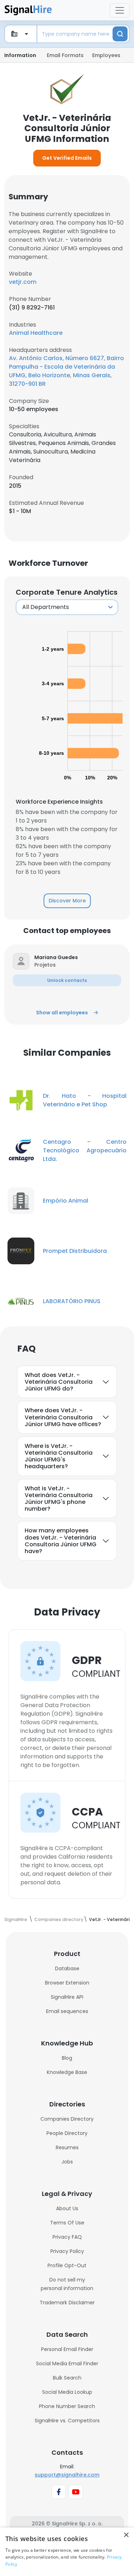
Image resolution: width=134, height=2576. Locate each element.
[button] (78, 957)
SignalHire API (67, 1997)
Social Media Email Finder (67, 2364)
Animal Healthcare (36, 333)
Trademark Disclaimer (67, 2303)
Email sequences (67, 2011)
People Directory (67, 2133)
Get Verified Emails (67, 158)
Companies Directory (67, 2119)
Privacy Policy (67, 2251)
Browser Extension (67, 1983)
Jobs (67, 2162)
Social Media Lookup (67, 2392)
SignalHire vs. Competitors (67, 2421)
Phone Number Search (67, 2406)
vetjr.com (23, 282)
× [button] (126, 2535)
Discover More (67, 901)
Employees (106, 55)
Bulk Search (67, 2378)
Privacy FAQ (67, 2237)
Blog (67, 2058)
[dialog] (67, 2552)
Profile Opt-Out (67, 2265)
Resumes (67, 2147)
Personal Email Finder (67, 2349)
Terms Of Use (67, 2223)
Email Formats (65, 55)
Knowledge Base (67, 2072)
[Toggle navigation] (120, 10)
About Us (67, 2208)
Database (67, 1968)
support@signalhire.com (67, 2475)
